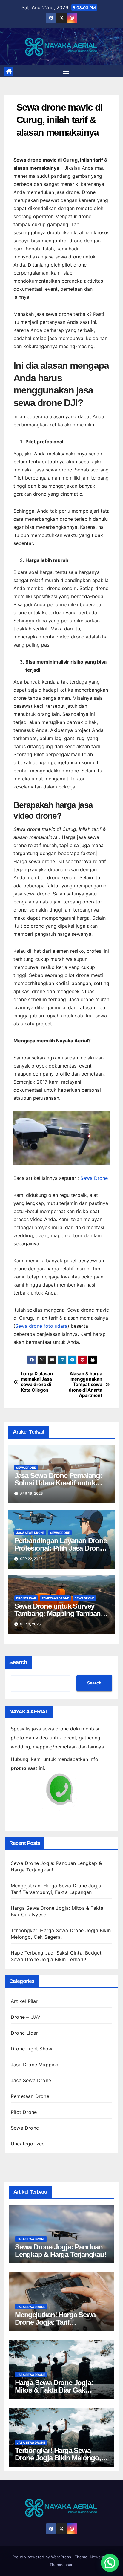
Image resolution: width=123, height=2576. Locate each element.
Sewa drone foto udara (41, 1326)
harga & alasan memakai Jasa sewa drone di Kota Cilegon (37, 1382)
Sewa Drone (94, 1178)
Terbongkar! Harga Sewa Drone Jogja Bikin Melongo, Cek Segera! (58, 2458)
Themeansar (61, 2565)
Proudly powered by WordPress (42, 2557)
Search (18, 1662)
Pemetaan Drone (55, 1598)
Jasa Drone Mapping (35, 2065)
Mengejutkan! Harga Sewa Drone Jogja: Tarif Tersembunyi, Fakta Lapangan (61, 2322)
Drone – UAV (26, 2017)
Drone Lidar (26, 1598)
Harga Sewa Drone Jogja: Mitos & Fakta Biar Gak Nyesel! (54, 2390)
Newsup (98, 2557)
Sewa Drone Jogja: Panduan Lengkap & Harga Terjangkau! (61, 2251)
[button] (110, 2563)
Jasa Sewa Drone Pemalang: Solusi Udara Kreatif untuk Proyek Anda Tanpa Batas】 (58, 1483)
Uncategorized (28, 2144)
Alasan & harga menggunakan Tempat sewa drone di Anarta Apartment (85, 1385)
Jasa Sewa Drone (30, 1533)
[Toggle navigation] (66, 71)
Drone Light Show (31, 2049)
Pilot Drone (24, 2112)
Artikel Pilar (24, 2001)
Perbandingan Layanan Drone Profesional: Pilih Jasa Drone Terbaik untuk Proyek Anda (61, 1548)
